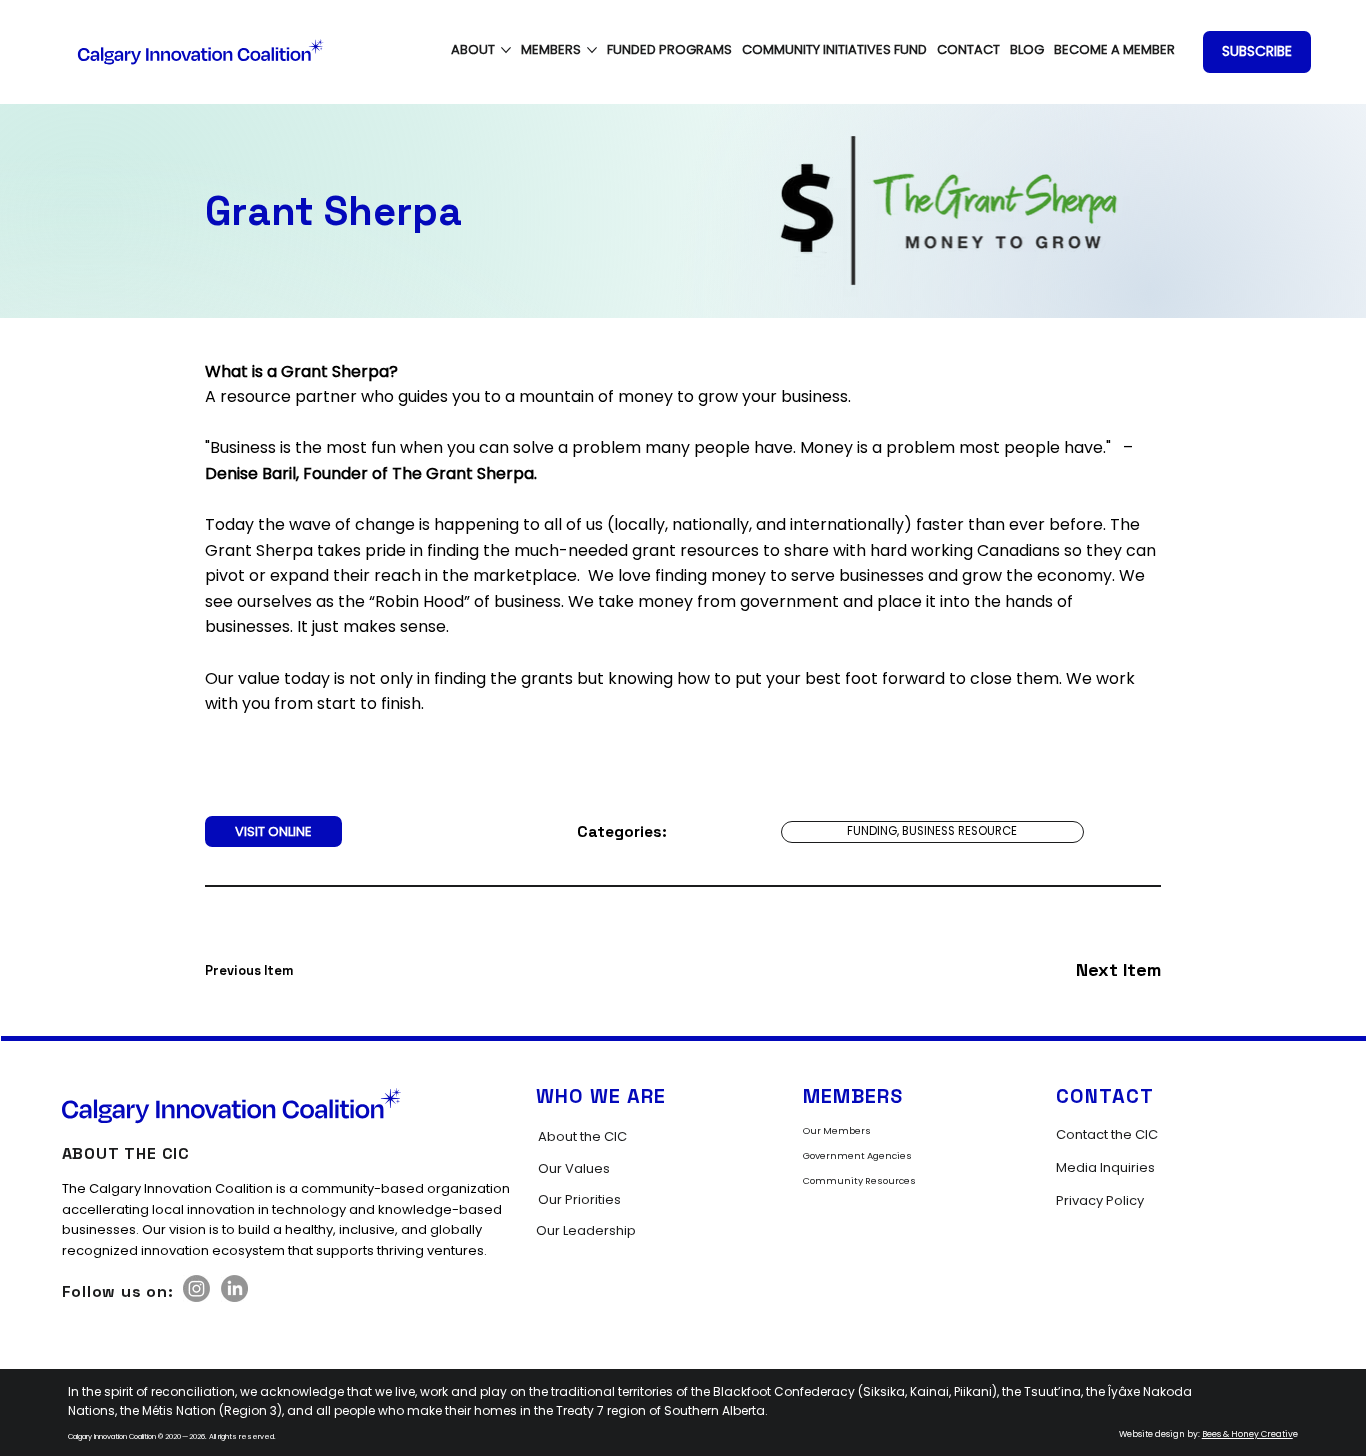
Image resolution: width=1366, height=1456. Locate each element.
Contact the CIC (1107, 1134)
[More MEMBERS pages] (592, 50)
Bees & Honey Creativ (1247, 1434)
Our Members (837, 1130)
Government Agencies (857, 1155)
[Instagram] (196, 1288)
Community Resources (859, 1180)
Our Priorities (579, 1199)
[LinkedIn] (234, 1288)
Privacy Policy (1100, 1200)
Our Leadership (586, 1230)
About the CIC (582, 1136)
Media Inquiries (1105, 1167)
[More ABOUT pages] (506, 50)
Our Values (574, 1168)
